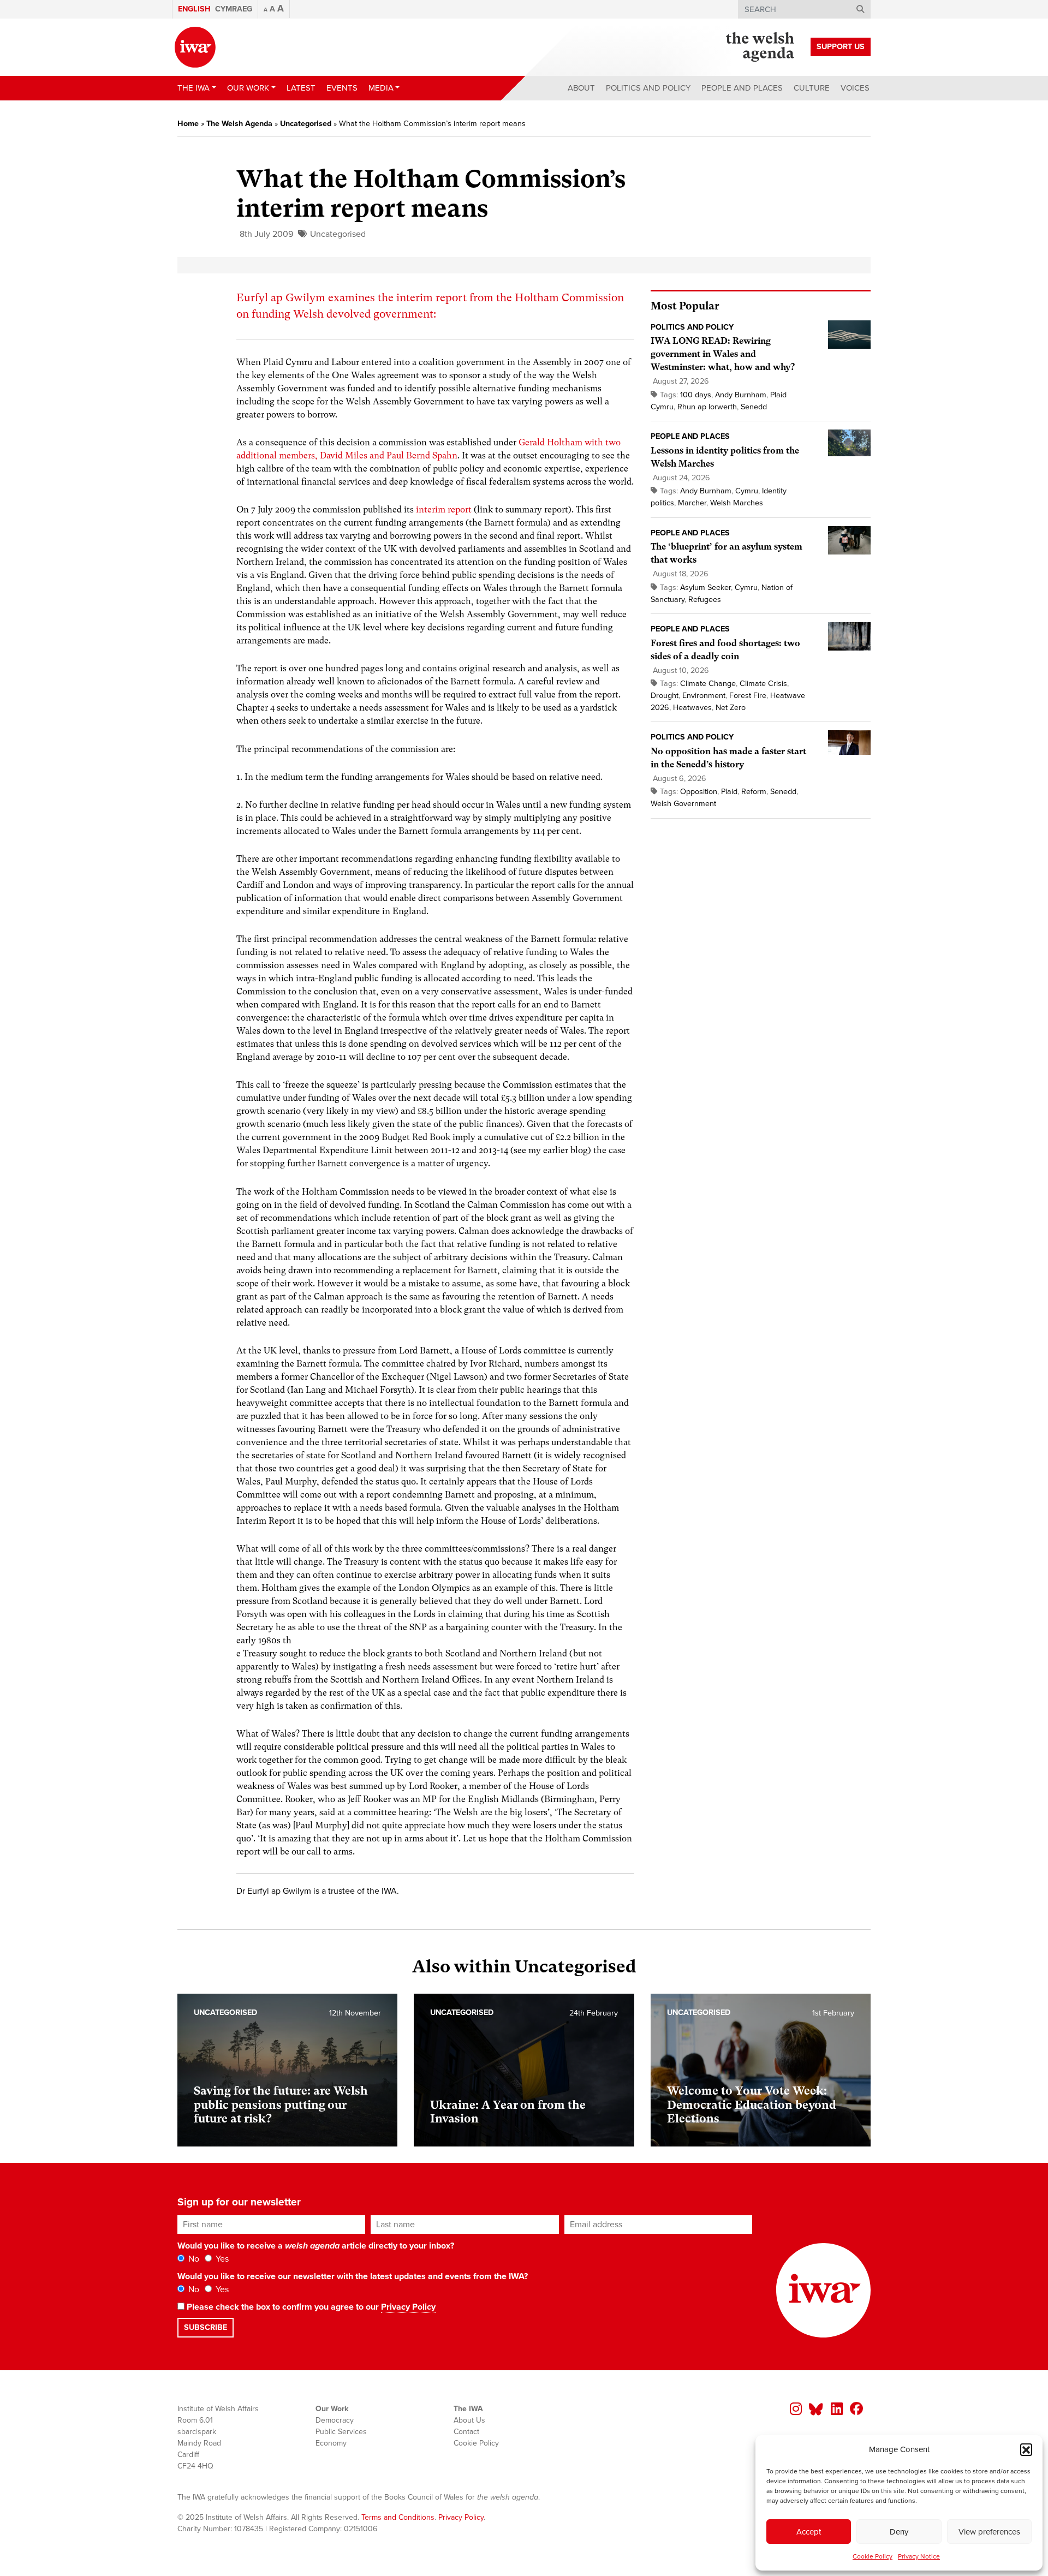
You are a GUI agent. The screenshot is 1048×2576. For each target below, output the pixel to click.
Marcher (692, 503)
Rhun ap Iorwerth (707, 407)
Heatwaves (692, 708)
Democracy (335, 2420)
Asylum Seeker (705, 588)
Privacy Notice (919, 2556)
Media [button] (381, 88)
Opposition (699, 792)
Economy (331, 2443)
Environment (704, 696)
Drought (665, 696)
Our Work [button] (248, 88)
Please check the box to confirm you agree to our (310, 2307)
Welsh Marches (737, 503)
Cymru (747, 491)
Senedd (754, 407)
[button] (1026, 2449)
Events (342, 88)
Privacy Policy (408, 2307)
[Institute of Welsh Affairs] (195, 47)
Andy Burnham (741, 395)
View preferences (989, 2532)
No (193, 2259)
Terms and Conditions (398, 2517)
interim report (444, 509)
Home (188, 124)
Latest (301, 88)
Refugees (705, 600)
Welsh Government (683, 804)
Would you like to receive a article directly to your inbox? (316, 2246)
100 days (696, 395)
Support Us (841, 47)
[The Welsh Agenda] (760, 47)
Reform (754, 792)
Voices (855, 88)
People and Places (742, 88)
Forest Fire (748, 696)
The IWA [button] (193, 88)
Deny (899, 2532)
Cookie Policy (873, 2556)
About (581, 88)
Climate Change (708, 684)
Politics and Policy (648, 88)
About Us (469, 2420)
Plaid (729, 792)
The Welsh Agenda (239, 124)
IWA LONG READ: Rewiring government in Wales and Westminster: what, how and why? (723, 354)
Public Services (341, 2432)
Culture (812, 88)
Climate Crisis (763, 684)
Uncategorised (306, 124)
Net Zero (731, 708)
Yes (221, 2259)
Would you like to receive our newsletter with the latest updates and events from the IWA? (353, 2276)
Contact (466, 2432)
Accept (809, 2532)
